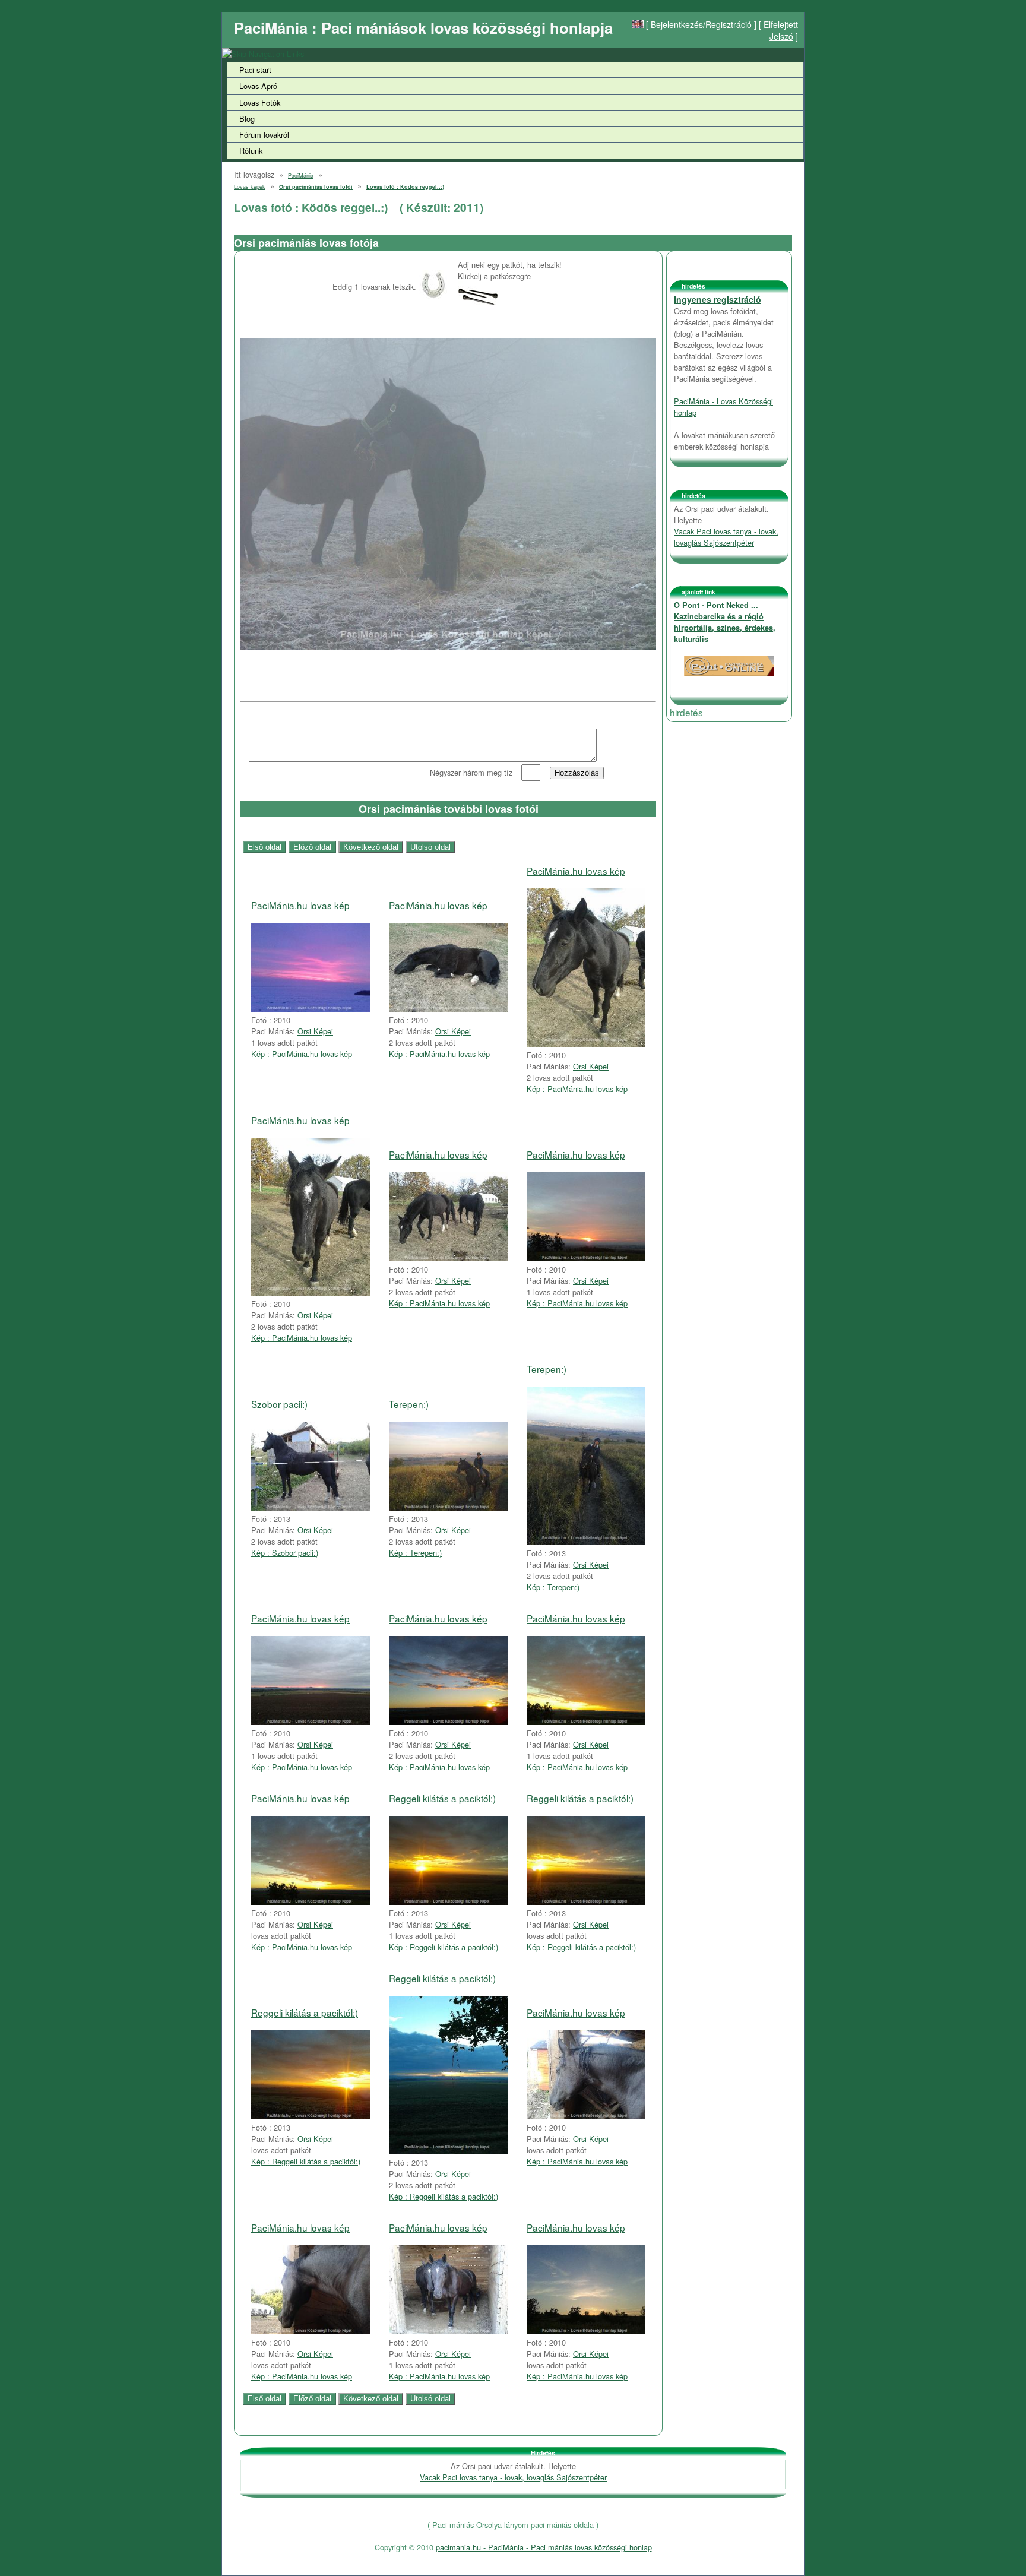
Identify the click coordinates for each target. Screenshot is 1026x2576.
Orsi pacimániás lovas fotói (316, 187)
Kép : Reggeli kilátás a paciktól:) (444, 1947)
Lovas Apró (258, 86)
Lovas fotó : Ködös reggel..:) (405, 187)
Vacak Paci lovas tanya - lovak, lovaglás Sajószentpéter (726, 537)
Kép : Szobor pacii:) (285, 1553)
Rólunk (251, 151)
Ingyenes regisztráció (718, 299)
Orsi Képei (315, 1031)
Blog (247, 118)
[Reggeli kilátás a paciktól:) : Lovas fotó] (448, 1902)
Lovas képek (250, 187)
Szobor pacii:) (279, 1404)
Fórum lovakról (264, 135)
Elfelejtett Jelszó (781, 30)
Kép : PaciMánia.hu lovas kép (302, 1054)
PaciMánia (301, 175)
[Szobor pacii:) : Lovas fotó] (311, 1507)
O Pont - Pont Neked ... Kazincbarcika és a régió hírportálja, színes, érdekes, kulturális (725, 622)
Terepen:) (409, 1404)
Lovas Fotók (260, 102)
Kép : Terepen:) (415, 1553)
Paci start (255, 70)
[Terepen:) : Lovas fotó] (448, 1507)
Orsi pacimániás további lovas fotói (449, 809)
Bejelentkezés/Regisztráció (701, 24)
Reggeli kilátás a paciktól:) (442, 1798)
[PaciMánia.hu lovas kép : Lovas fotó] (311, 1009)
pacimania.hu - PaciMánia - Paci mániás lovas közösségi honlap (544, 2547)
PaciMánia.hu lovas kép (300, 905)
